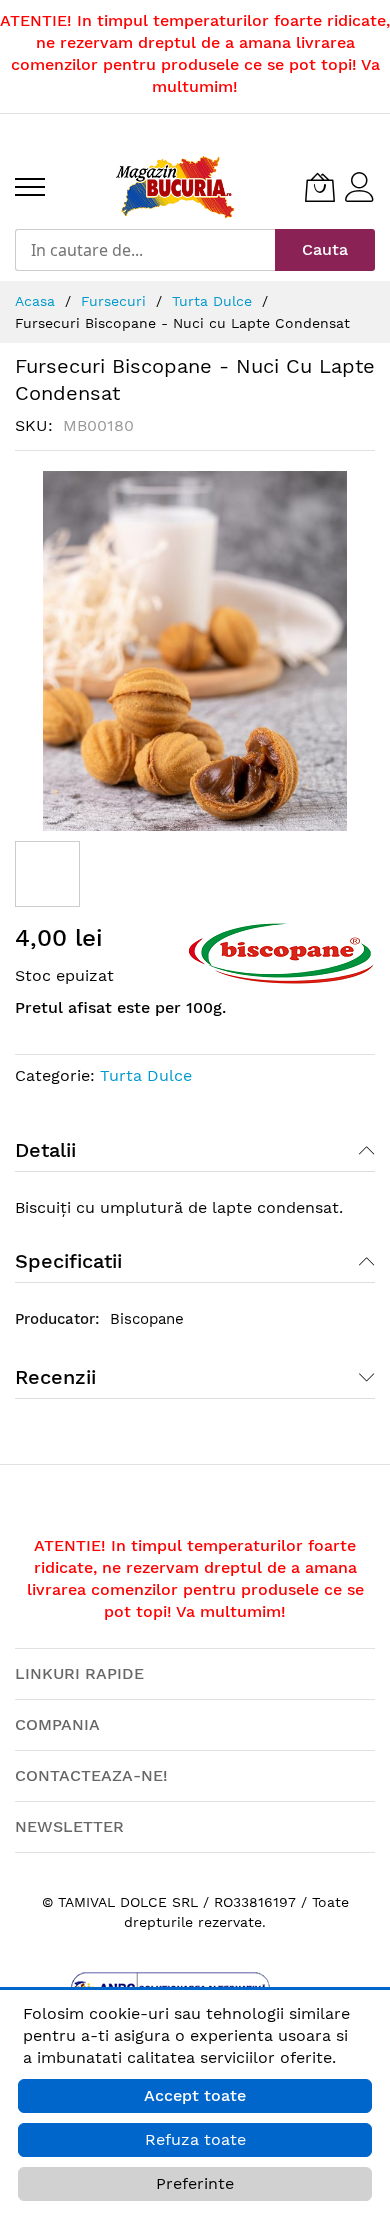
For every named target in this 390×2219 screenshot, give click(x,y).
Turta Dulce (146, 1075)
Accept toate (195, 2095)
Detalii (45, 1150)
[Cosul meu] (320, 187)
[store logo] (175, 187)
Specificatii (68, 1261)
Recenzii (55, 1377)
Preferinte (195, 2183)
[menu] (30, 187)
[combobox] (145, 250)
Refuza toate (195, 2139)
